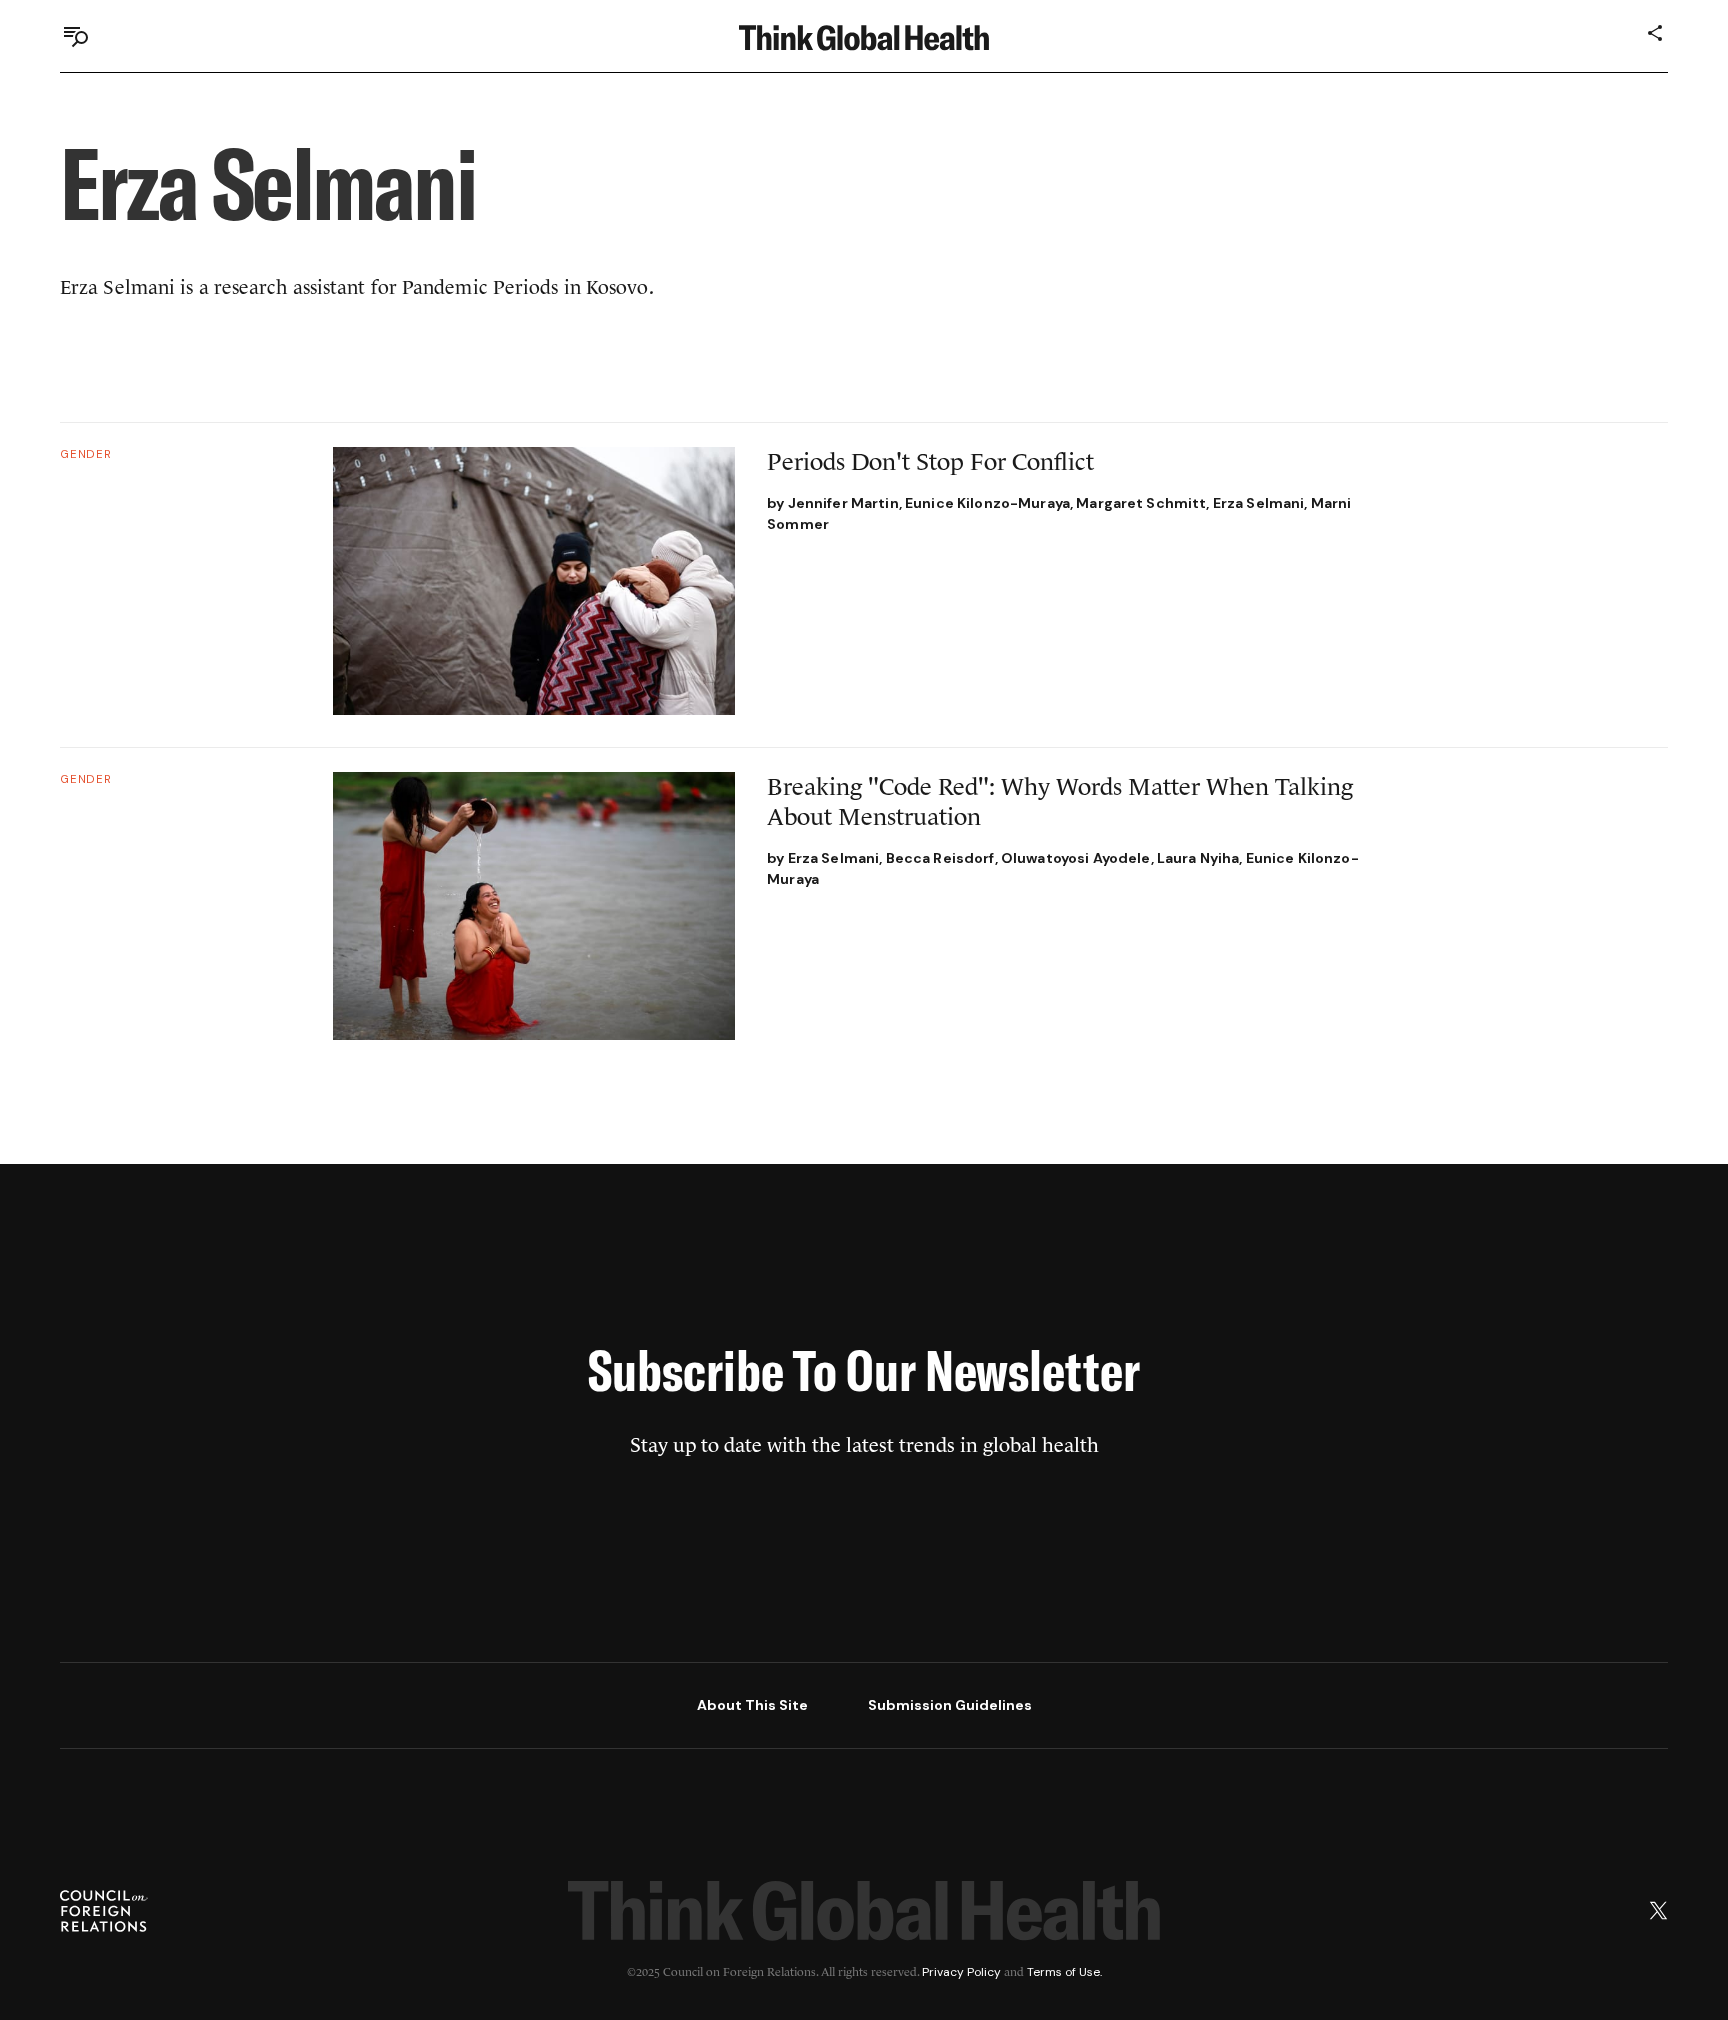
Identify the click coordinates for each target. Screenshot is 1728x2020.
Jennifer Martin (843, 503)
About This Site (752, 1705)
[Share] (1656, 33)
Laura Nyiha (1198, 858)
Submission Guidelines (950, 1705)
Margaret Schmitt (1141, 503)
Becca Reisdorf (940, 858)
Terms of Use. (1064, 1972)
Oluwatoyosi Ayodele (1076, 858)
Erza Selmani (1259, 503)
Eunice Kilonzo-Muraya (987, 503)
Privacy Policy (961, 1972)
